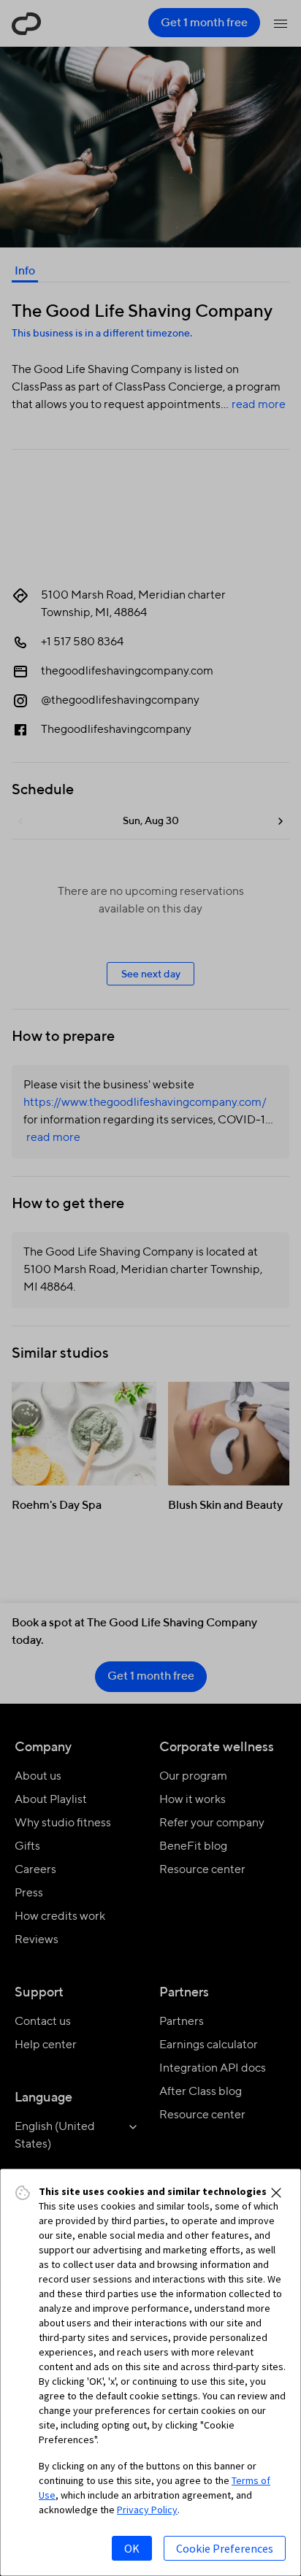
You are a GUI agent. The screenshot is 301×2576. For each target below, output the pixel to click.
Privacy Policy (147, 2510)
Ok (132, 2548)
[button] (276, 2193)
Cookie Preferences (225, 2548)
